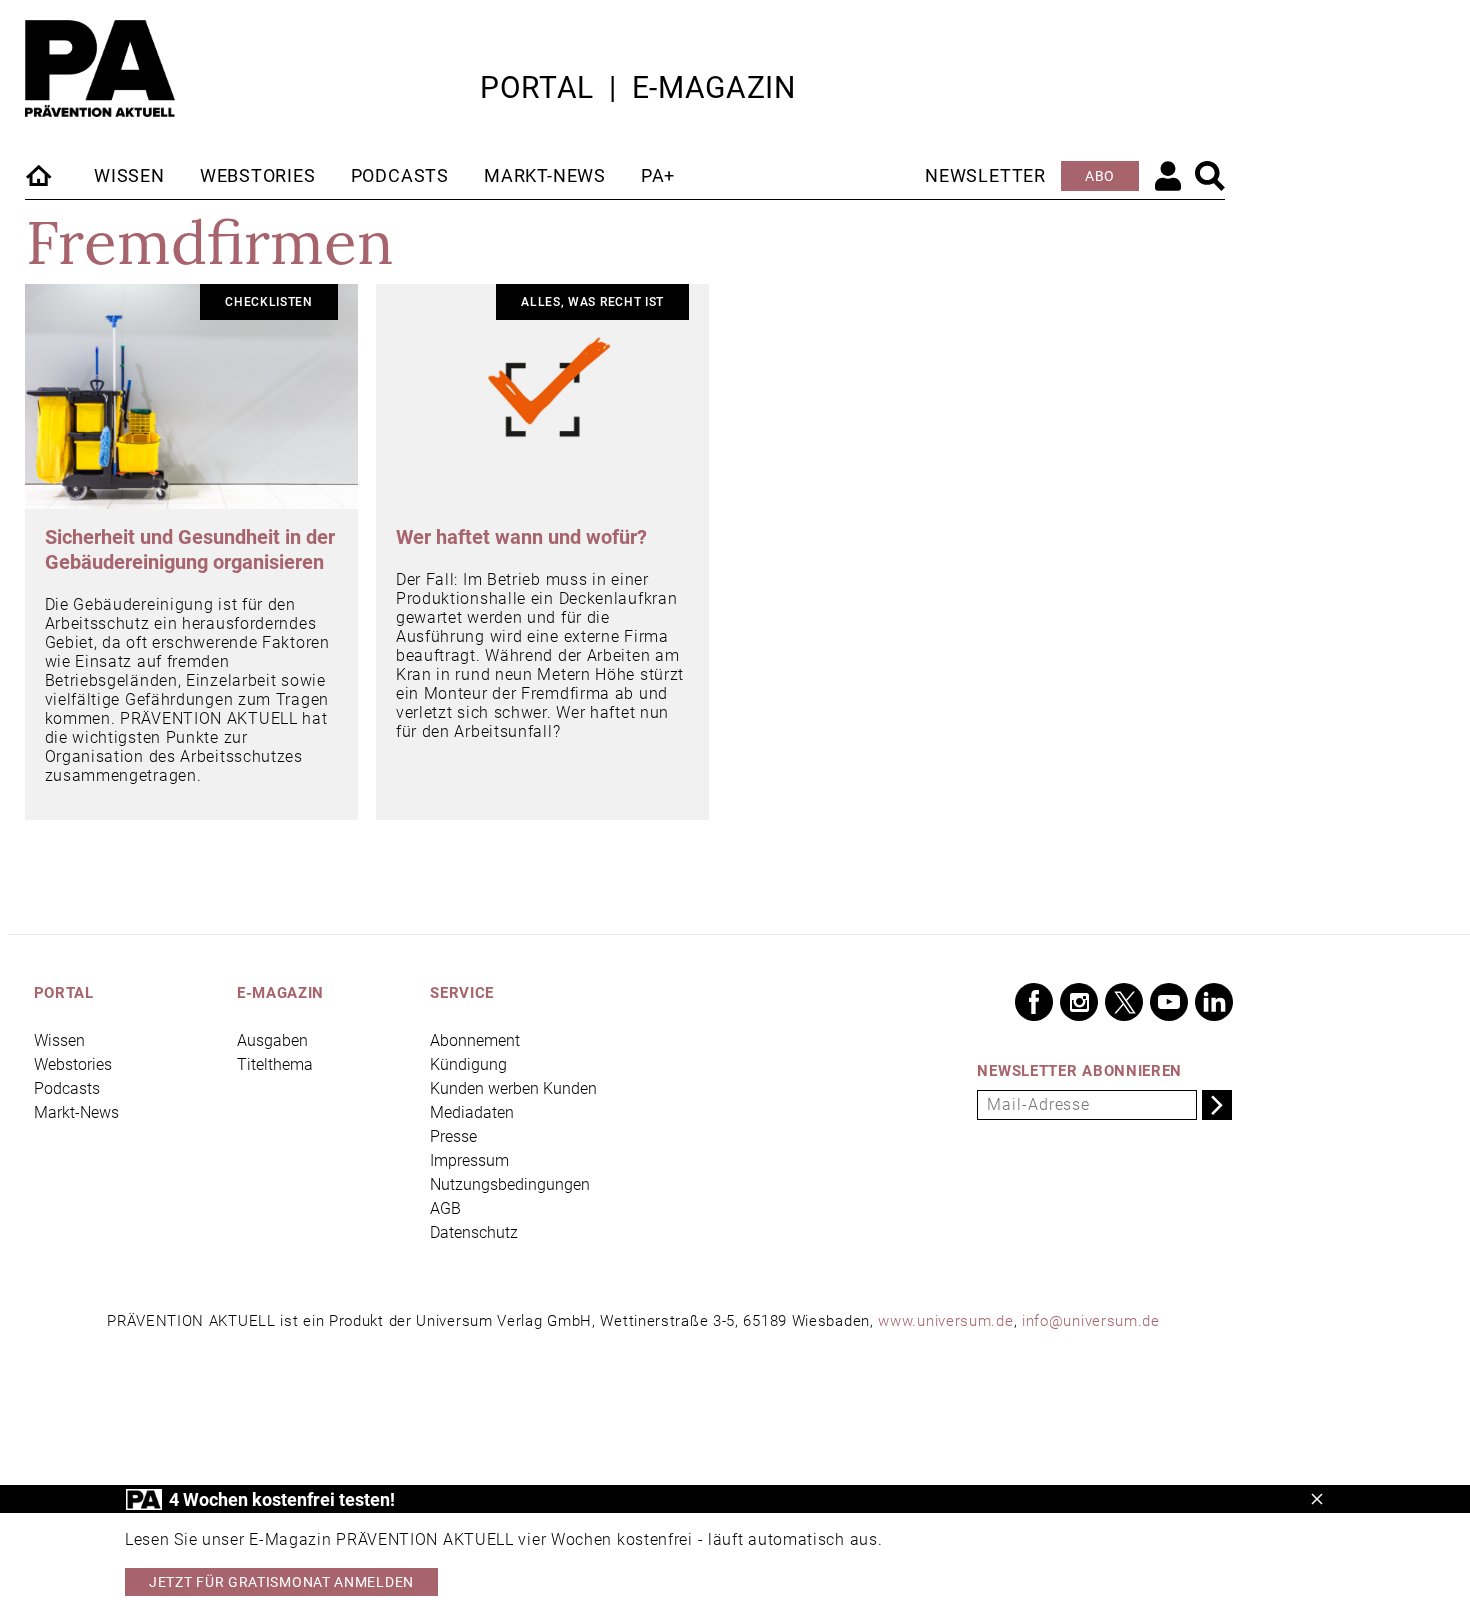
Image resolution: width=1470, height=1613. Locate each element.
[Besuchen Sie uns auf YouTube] (1169, 1002)
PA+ (658, 175)
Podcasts (400, 175)
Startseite (40, 175)
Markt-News (545, 175)
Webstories (258, 175)
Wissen (129, 175)
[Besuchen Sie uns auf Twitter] (1124, 1002)
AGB (445, 1208)
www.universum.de (945, 1321)
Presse (453, 1136)
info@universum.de (1091, 1321)
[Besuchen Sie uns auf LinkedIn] (1214, 1002)
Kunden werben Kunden (513, 1088)
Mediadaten (472, 1112)
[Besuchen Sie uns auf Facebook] (1034, 1002)
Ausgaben (272, 1040)
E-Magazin (714, 87)
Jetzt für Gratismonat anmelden (281, 1582)
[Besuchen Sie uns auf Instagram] (1079, 1002)
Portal (537, 87)
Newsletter (985, 175)
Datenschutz (474, 1232)
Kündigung (468, 1064)
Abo (1100, 176)
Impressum (469, 1160)
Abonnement (475, 1040)
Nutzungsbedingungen (510, 1184)
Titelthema (275, 1064)
